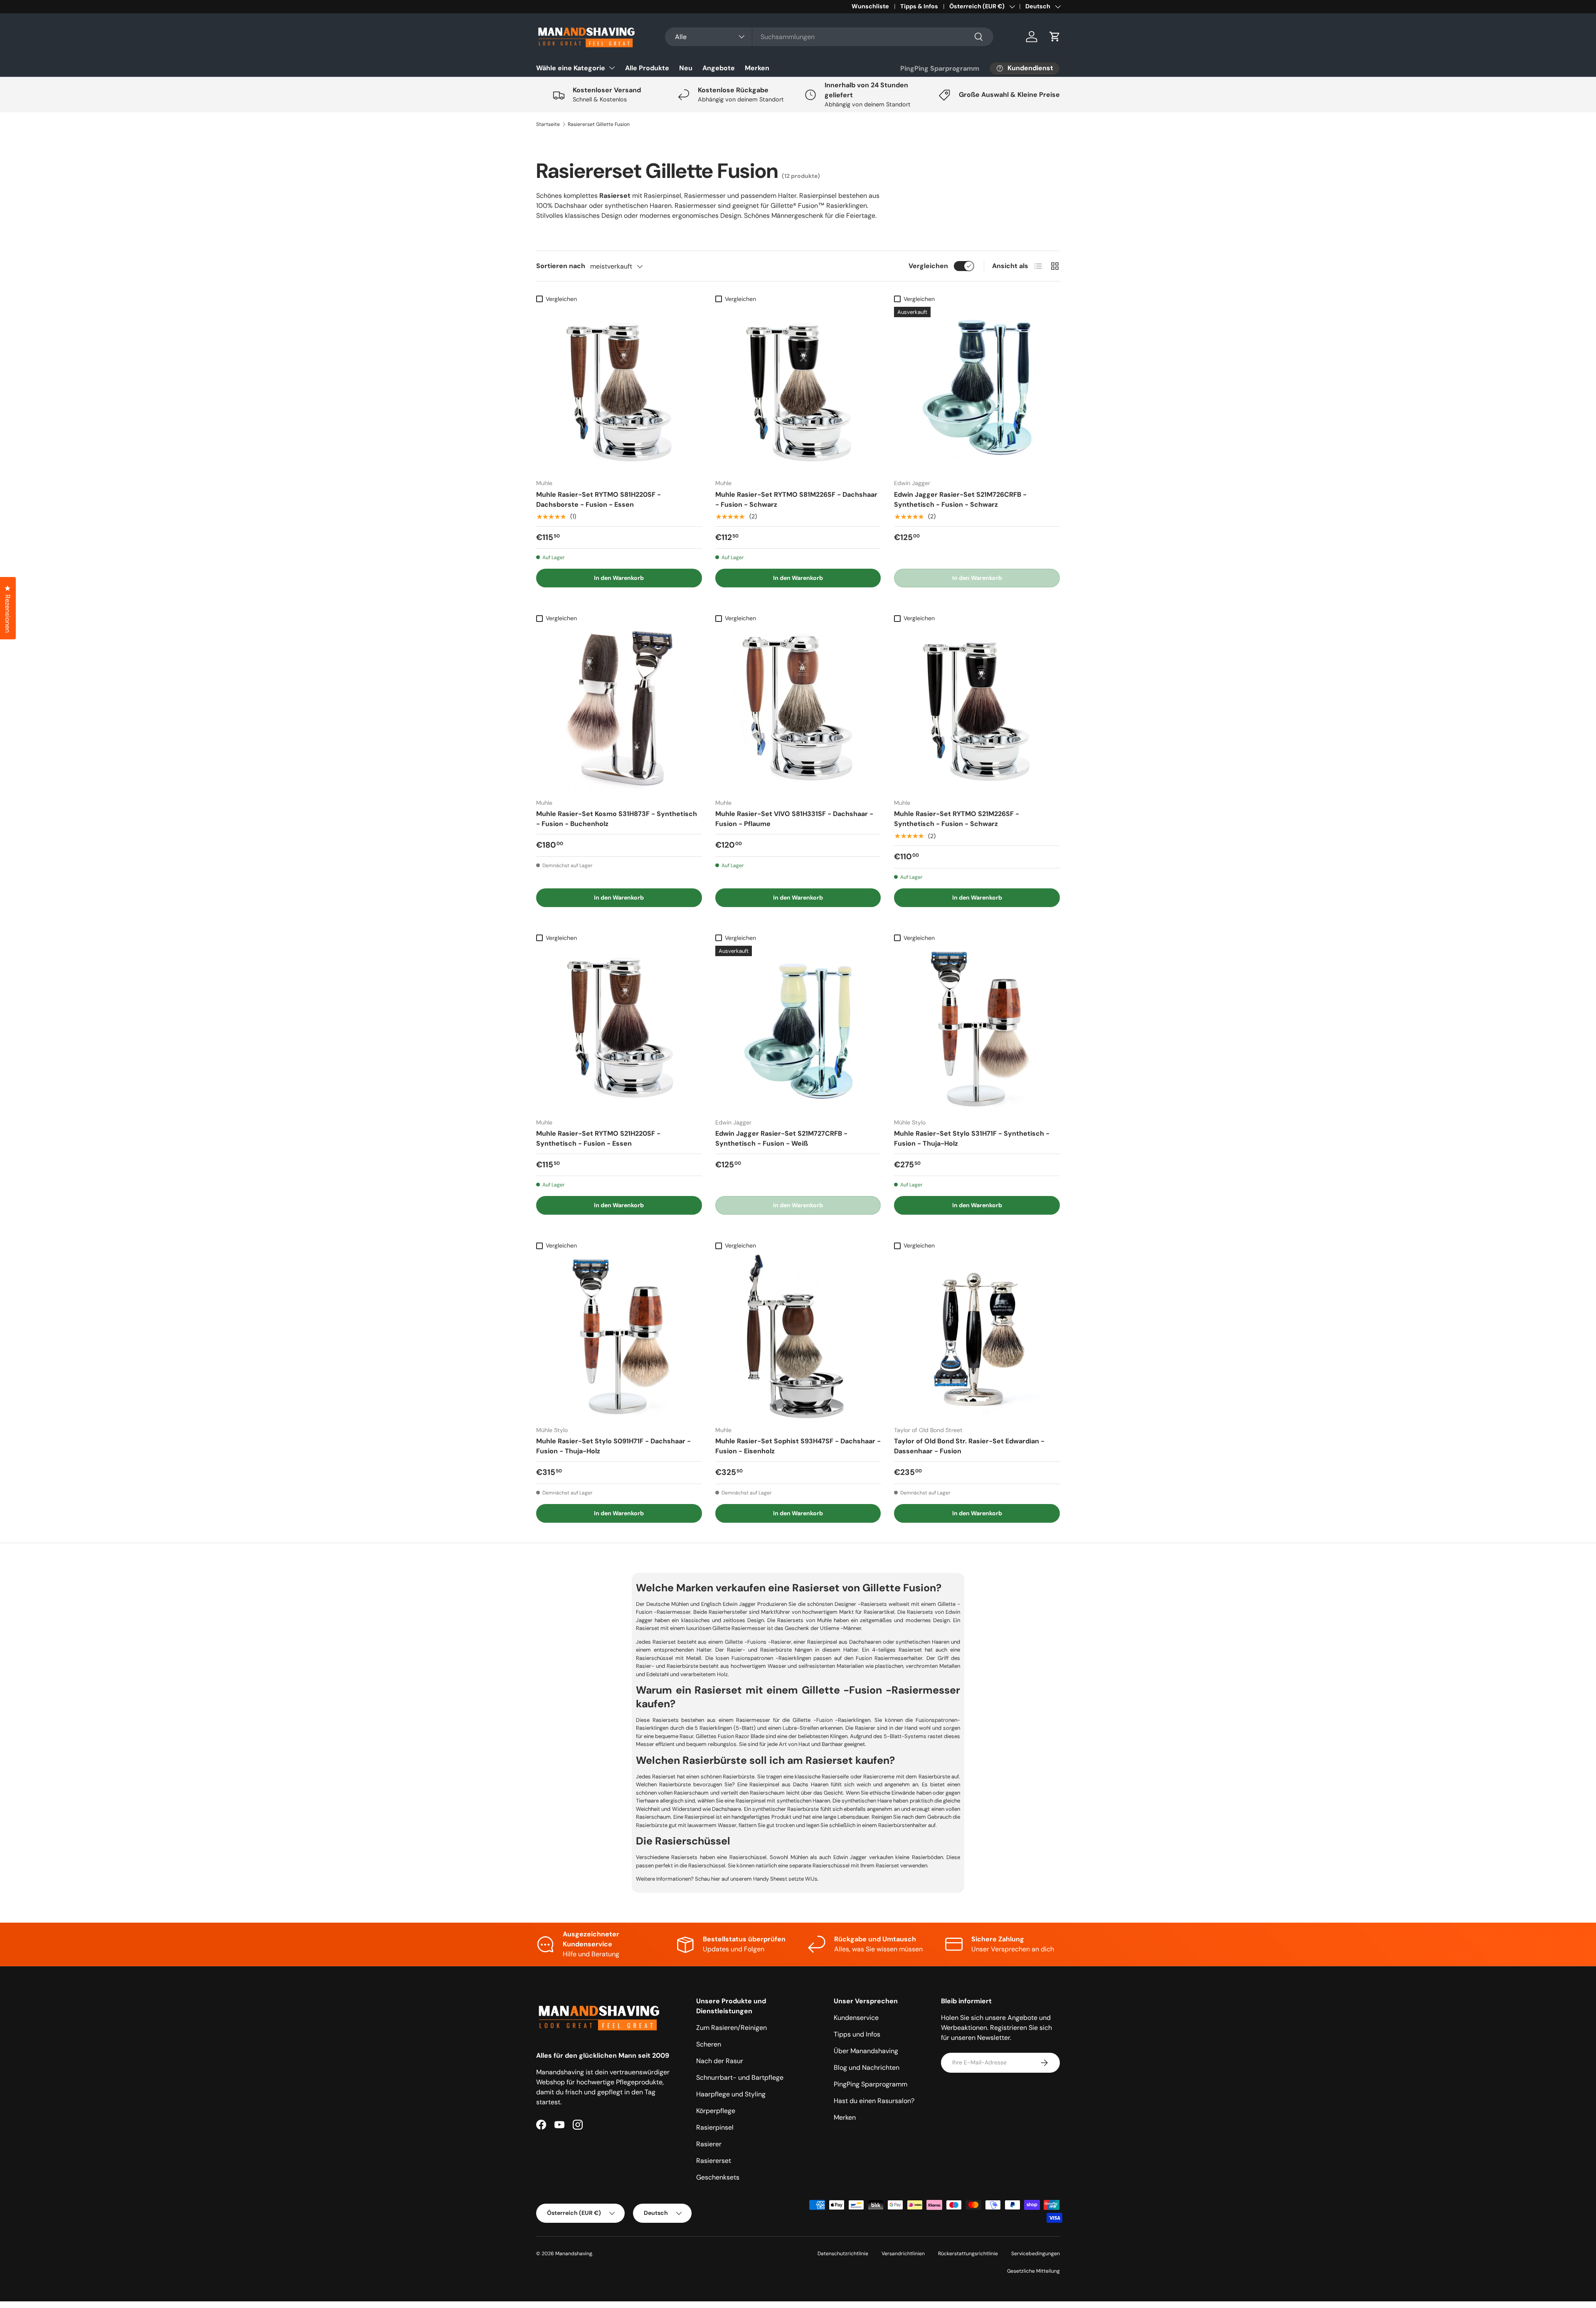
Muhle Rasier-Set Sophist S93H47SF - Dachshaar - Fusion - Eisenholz (798, 1446)
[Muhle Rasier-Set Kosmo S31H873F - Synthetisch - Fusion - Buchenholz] (619, 709)
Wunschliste (870, 6)
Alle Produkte (647, 68)
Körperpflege (716, 2111)
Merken (757, 68)
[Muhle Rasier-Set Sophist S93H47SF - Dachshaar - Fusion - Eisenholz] (798, 1336)
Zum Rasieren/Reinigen (731, 2028)
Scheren (709, 2044)
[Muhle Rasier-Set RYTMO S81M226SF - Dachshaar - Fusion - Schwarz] (798, 390)
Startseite (548, 124)
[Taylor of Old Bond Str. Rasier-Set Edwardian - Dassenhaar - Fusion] (977, 1336)
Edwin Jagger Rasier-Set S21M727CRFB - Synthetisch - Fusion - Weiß (781, 1138)
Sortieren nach (561, 266)
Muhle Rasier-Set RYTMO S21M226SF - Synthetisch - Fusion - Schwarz (957, 819)
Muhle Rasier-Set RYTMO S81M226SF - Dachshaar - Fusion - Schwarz (796, 499)
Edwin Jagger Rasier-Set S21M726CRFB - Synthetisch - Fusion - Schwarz (960, 499)
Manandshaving (574, 2254)
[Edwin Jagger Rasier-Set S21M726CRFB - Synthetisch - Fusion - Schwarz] (977, 390)
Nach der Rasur (720, 2061)
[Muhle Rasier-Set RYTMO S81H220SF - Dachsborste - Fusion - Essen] (619, 390)
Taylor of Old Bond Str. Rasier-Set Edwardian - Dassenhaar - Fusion (969, 1446)
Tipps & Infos (919, 6)
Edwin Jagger (738, 1604)
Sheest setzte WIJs (794, 1879)
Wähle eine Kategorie (571, 68)
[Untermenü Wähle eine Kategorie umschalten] (612, 68)
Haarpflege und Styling (731, 2094)
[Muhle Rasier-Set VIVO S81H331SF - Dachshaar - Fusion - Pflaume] (798, 709)
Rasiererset (714, 2161)
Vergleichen (928, 266)
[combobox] (829, 37)
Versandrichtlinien (903, 2254)
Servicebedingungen (1036, 2254)
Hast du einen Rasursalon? (874, 2101)
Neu (686, 68)
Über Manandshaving (866, 2051)
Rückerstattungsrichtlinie (968, 2254)
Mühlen (679, 1604)
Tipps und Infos (857, 2034)
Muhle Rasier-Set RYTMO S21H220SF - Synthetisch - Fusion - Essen (598, 1138)
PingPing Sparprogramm (940, 68)
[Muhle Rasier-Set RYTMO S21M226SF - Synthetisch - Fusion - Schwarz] (977, 709)
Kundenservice (856, 2018)
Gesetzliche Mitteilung (1033, 2271)
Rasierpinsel (715, 2127)
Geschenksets (718, 2177)
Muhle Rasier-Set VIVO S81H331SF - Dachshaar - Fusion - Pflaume (794, 819)
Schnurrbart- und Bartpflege (740, 2077)
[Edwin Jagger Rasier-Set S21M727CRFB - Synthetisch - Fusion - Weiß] (798, 1029)
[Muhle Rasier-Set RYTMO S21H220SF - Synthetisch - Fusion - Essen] (619, 1029)
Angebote (719, 68)
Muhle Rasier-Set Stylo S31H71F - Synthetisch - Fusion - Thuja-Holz (972, 1138)
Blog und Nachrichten (867, 2068)
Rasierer (709, 2144)
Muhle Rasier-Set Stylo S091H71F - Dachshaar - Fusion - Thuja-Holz (613, 1446)
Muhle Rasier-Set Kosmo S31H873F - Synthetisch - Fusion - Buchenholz (617, 819)
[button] (1055, 37)
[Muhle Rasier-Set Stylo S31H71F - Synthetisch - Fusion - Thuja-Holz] (977, 1029)
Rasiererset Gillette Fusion (599, 124)
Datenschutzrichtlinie (843, 2254)
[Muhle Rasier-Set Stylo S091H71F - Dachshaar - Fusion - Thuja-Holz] (619, 1336)
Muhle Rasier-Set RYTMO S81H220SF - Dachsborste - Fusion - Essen (598, 499)
